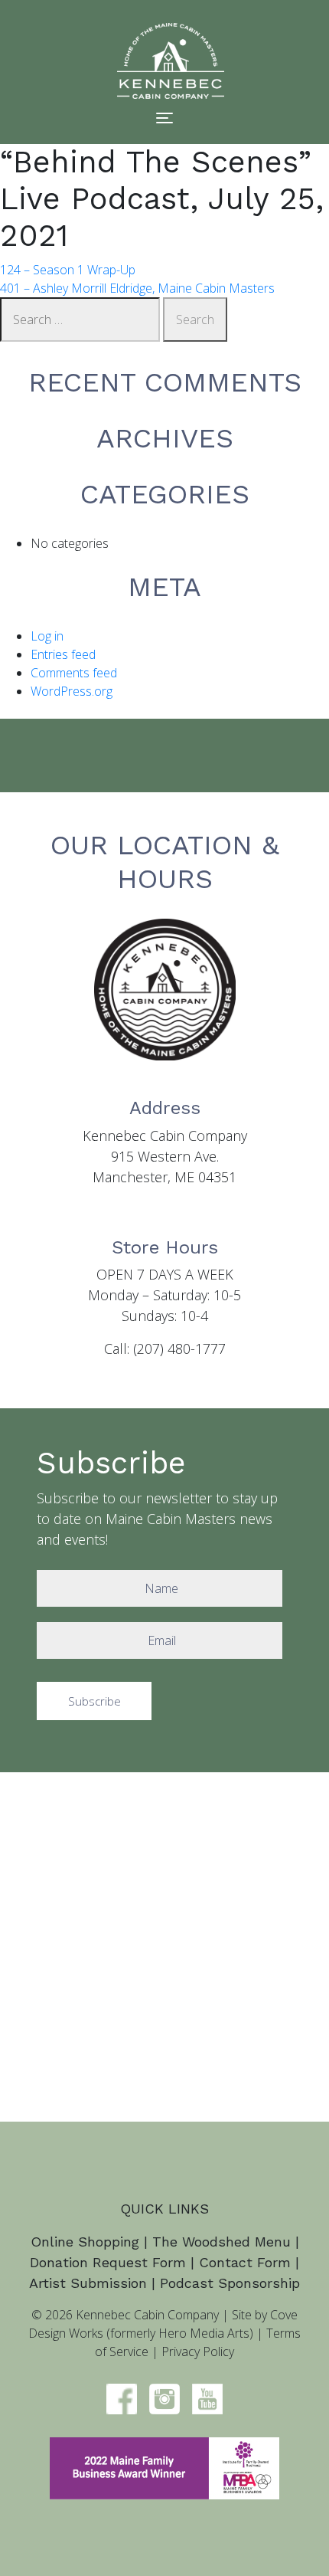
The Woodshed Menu (222, 2242)
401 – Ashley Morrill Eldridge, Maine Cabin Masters (137, 288)
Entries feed (63, 654)
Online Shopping (85, 2242)
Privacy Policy (198, 2352)
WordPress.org (72, 691)
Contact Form (245, 2262)
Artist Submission (88, 2283)
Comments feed (74, 673)
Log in (47, 636)
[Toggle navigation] (164, 118)
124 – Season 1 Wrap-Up (68, 270)
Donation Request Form (108, 2262)
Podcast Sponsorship (230, 2283)
